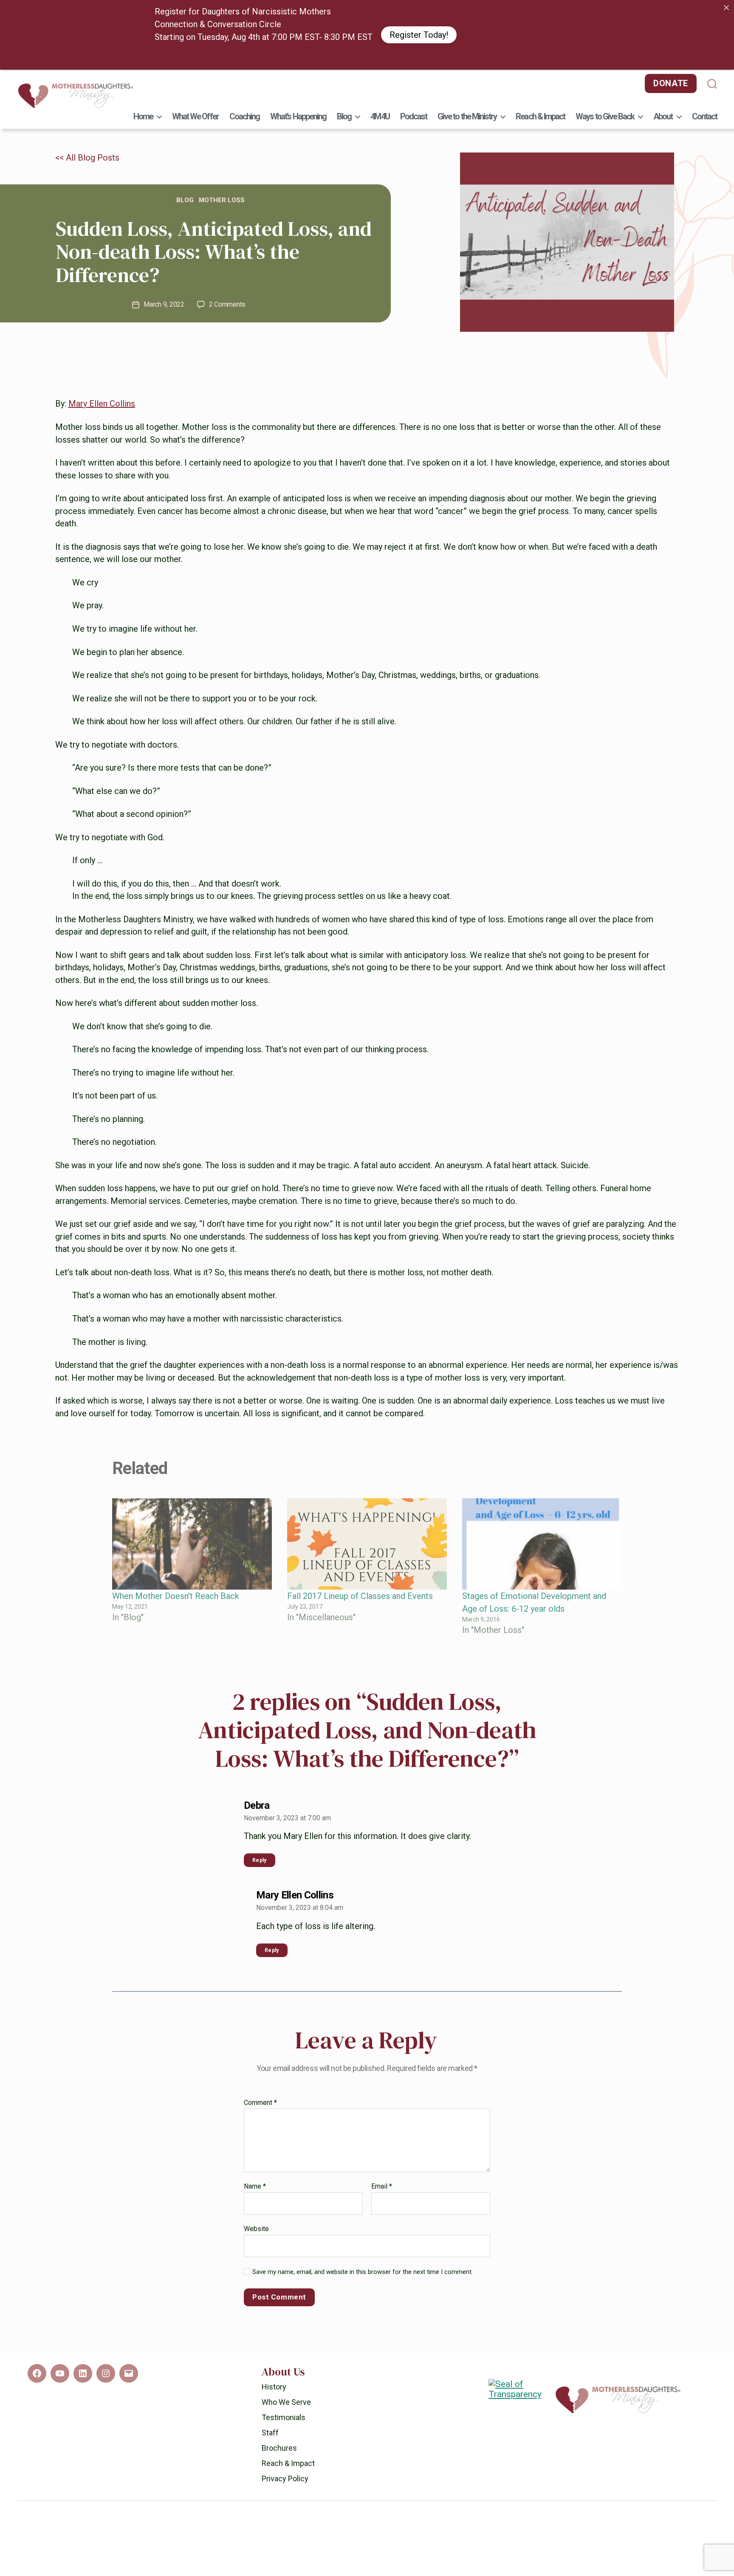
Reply (260, 1894)
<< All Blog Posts (87, 192)
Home (143, 150)
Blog (344, 150)
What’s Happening (298, 150)
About (663, 150)
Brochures (279, 2482)
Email (382, 2220)
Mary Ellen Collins (102, 438)
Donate (671, 117)
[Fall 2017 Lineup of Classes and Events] (367, 1578)
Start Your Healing (468, 52)
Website (256, 2262)
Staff (270, 2467)
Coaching (245, 150)
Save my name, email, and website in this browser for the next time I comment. (363, 2306)
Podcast (414, 150)
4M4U (380, 150)
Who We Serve (286, 2436)
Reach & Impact (540, 150)
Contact (704, 150)
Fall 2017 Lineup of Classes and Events (360, 1630)
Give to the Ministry (467, 150)
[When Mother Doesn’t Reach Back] (192, 1578)
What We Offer (195, 150)
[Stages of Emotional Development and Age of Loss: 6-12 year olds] (542, 1578)
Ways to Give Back (605, 150)
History (274, 2421)
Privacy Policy (285, 2512)
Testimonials (284, 2451)
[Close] (726, 8)
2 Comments (227, 338)
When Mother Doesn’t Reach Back (176, 1630)
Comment (260, 2137)
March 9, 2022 (164, 338)
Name (255, 2220)
